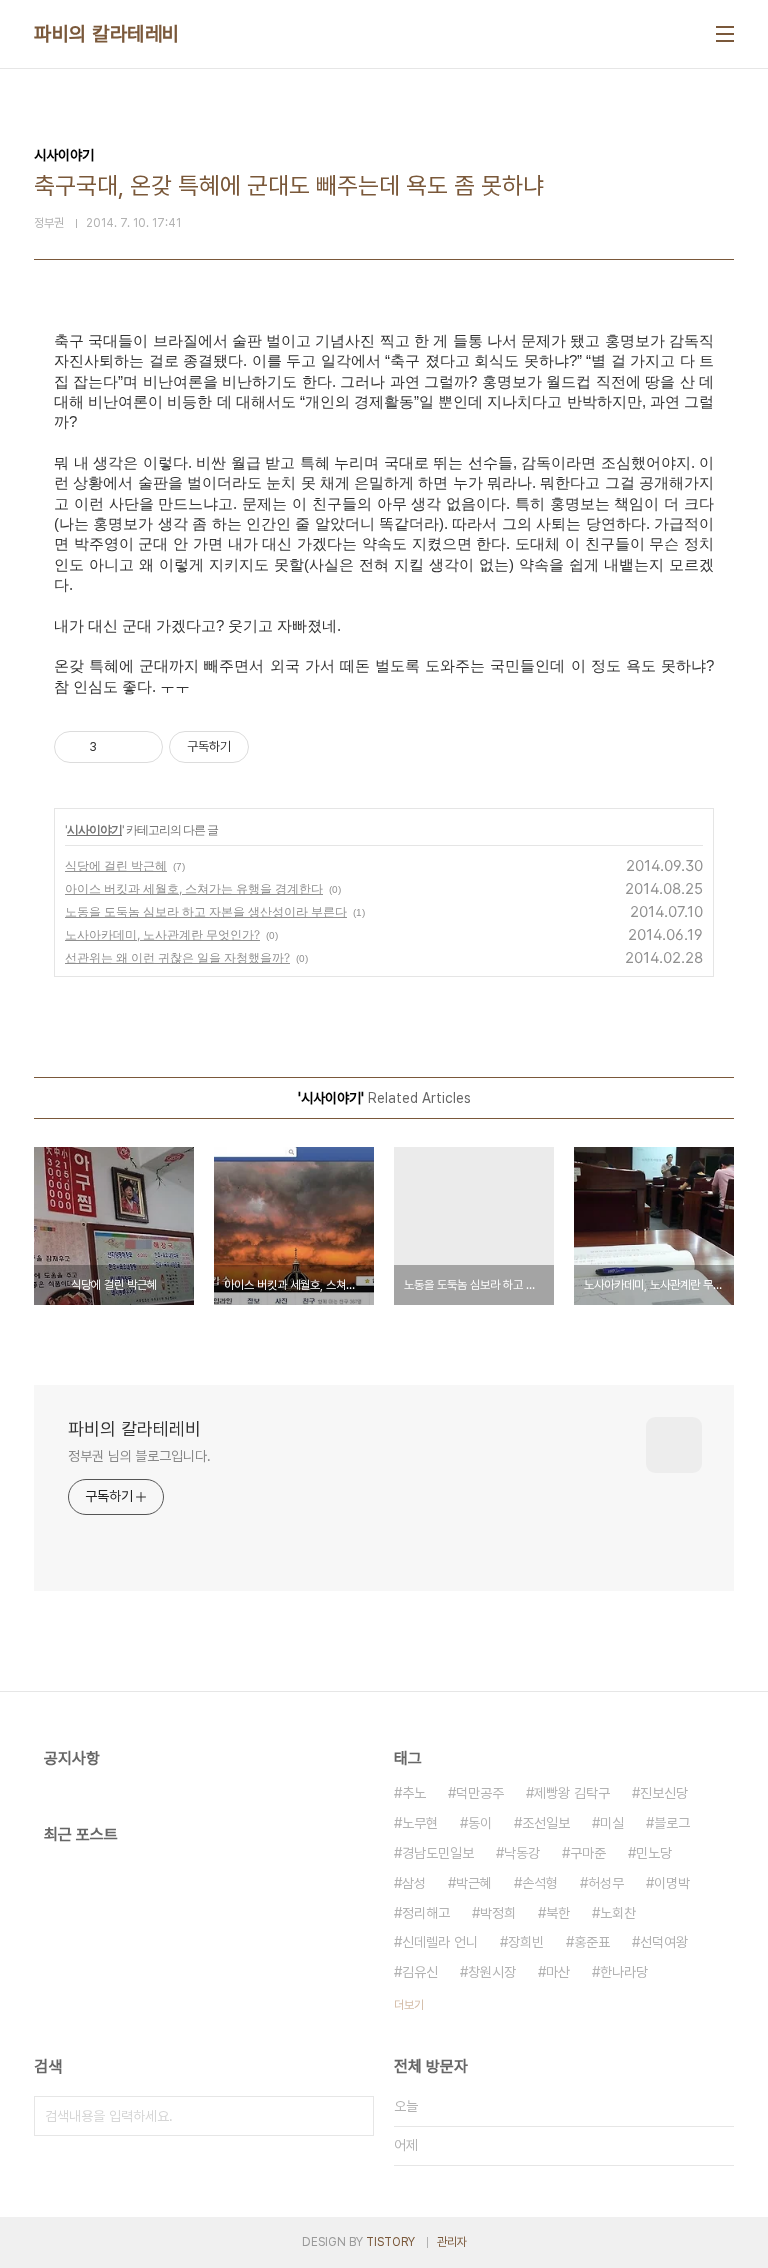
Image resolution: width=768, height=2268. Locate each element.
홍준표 (592, 1942)
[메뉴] (725, 34)
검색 (354, 2116)
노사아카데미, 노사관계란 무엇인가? (162, 934)
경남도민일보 (438, 1853)
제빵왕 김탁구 (572, 1793)
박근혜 (474, 1883)
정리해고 (426, 1913)
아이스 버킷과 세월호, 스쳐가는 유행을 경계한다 (194, 888)
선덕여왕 (664, 1942)
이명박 (672, 1883)
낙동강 (522, 1853)
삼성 (414, 1883)
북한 (558, 1913)
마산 (558, 1972)
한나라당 (624, 1972)
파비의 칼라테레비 (107, 34)
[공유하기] (115, 747)
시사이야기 (94, 829)
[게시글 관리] (140, 747)
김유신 (420, 1972)
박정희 (498, 1913)
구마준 (588, 1853)
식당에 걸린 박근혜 (116, 865)
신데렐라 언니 (440, 1942)
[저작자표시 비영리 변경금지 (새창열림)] (276, 747)
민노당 (654, 1853)
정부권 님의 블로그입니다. (139, 1456)
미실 (612, 1823)
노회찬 (618, 1913)
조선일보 (546, 1823)
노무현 (420, 1823)
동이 (480, 1823)
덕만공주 (480, 1793)
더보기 (409, 2005)
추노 (414, 1793)
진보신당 (664, 1793)
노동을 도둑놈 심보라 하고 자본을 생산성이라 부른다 (206, 911)
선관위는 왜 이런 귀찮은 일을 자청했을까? (177, 957)
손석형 (540, 1883)
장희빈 (526, 1942)
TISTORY (390, 2242)
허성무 (606, 1883)
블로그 (672, 1823)
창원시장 (492, 1972)
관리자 (452, 2242)
